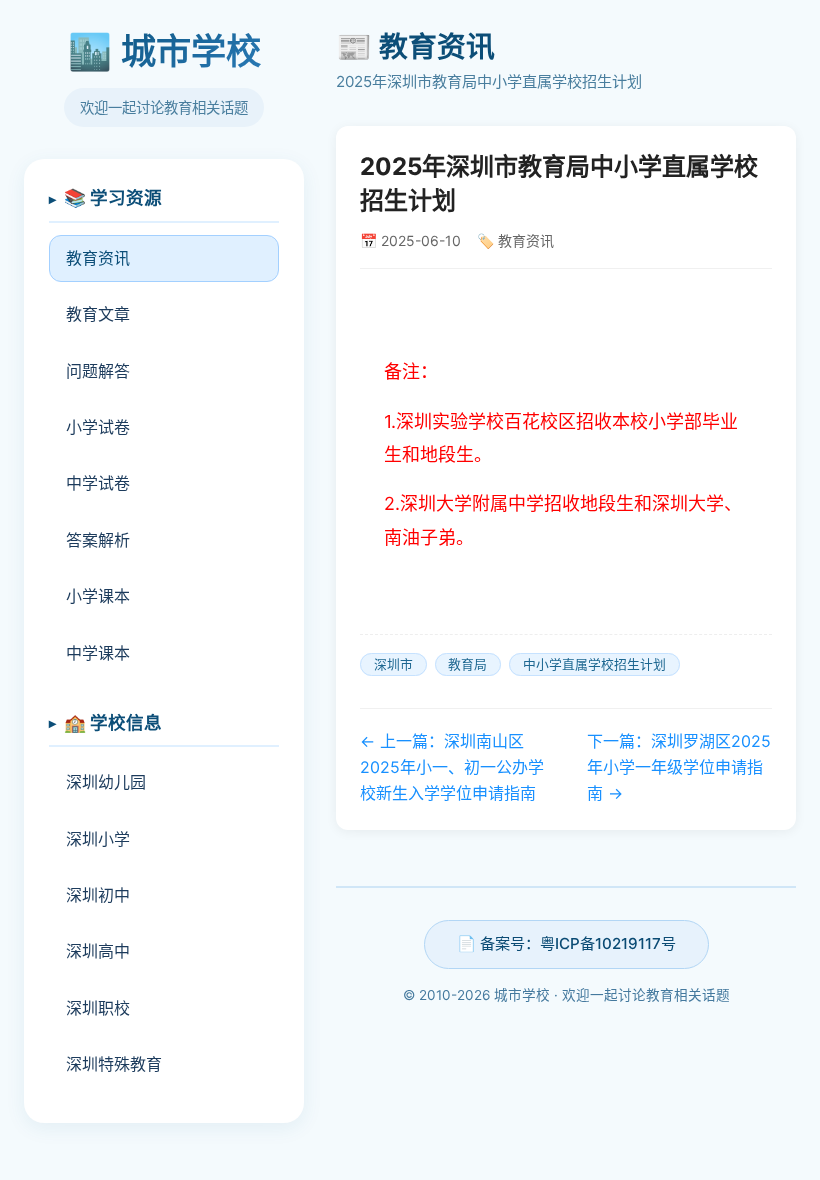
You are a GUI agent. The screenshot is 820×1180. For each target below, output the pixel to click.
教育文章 (98, 314)
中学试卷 (98, 483)
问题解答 (98, 371)
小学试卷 (98, 427)
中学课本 (98, 653)
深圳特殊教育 (114, 1064)
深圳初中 (98, 895)
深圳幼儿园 (106, 782)
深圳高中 (98, 951)
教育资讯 (98, 258)
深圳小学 (98, 839)
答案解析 (98, 540)
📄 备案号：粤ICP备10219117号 (566, 943)
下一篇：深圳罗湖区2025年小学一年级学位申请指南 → (679, 766)
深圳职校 (98, 1008)
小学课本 (98, 596)
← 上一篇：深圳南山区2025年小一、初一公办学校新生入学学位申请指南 (452, 766)
